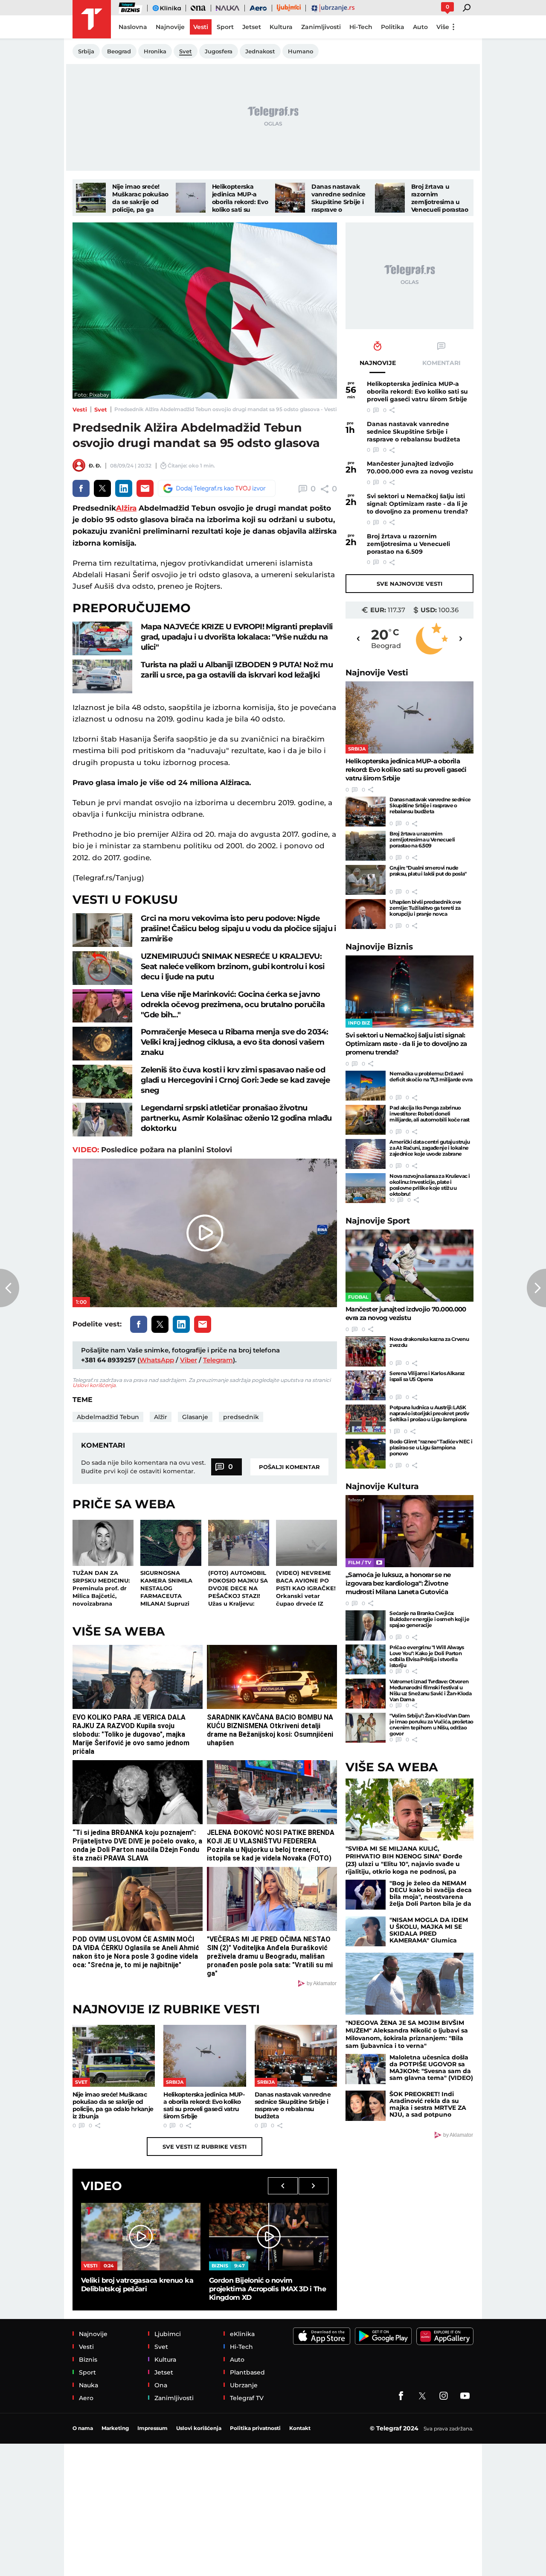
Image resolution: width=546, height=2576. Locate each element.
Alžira (126, 508)
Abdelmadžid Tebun (108, 1417)
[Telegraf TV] (465, 2396)
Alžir (161, 1417)
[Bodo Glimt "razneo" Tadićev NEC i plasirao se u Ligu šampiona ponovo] (366, 1454)
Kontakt (300, 2428)
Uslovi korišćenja (94, 1385)
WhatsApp (157, 1360)
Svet (101, 409)
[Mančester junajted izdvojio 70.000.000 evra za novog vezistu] (409, 1266)
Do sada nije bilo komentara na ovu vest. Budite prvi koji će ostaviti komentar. (143, 1467)
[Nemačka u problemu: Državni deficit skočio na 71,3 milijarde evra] (366, 1086)
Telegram (218, 1360)
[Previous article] (10, 1288)
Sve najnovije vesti (409, 584)
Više (443, 27)
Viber (189, 1360)
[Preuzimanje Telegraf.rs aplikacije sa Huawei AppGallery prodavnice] (445, 2336)
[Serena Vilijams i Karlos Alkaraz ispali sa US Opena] (366, 1385)
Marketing (115, 2428)
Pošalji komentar (289, 1467)
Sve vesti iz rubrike (205, 2147)
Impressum (152, 2428)
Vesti (80, 409)
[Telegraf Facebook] (401, 2396)
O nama (83, 2428)
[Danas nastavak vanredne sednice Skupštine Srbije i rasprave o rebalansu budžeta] (290, 198)
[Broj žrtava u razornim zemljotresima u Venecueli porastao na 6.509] (390, 198)
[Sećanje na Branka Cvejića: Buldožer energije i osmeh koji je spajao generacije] (366, 1625)
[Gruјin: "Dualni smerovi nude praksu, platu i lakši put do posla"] (366, 880)
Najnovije (377, 673)
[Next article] (536, 1288)
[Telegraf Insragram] (444, 2396)
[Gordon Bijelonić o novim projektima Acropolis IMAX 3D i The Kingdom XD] (269, 2236)
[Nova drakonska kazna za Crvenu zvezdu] (366, 1351)
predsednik (241, 1417)
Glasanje (195, 1417)
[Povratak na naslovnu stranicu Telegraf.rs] (92, 19)
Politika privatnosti (255, 2428)
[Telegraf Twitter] (422, 2396)
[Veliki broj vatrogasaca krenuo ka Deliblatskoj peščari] (141, 2236)
